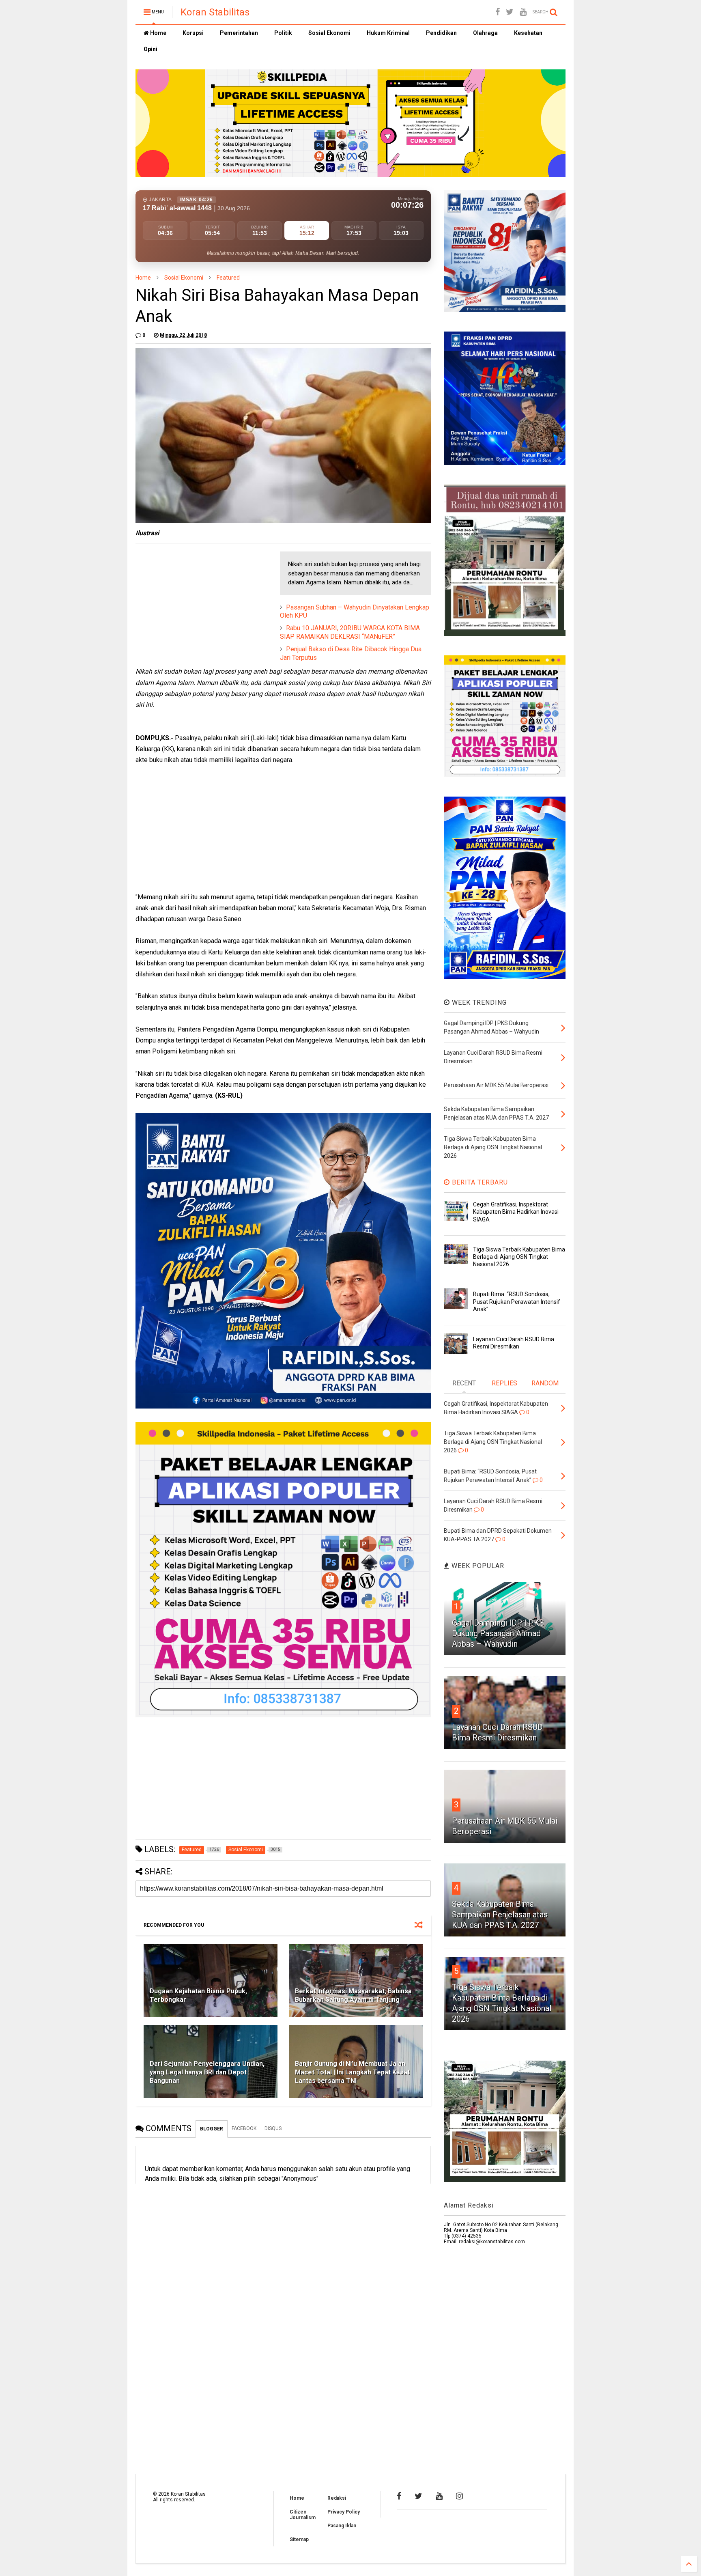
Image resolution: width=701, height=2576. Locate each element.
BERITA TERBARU (479, 1182)
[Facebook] (498, 12)
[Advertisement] (196, 602)
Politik (283, 33)
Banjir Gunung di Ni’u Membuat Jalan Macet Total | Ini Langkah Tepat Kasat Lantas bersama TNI (352, 2072)
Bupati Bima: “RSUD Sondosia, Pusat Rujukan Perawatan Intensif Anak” (517, 1301)
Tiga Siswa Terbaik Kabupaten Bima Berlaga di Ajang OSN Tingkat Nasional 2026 (519, 1257)
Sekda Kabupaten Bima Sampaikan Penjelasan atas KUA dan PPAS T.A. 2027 (500, 1915)
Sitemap (299, 2539)
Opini (151, 49)
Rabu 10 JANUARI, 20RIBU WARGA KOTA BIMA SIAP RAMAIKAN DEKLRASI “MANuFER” (350, 632)
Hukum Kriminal (388, 33)
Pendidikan (441, 33)
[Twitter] (510, 12)
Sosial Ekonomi (329, 33)
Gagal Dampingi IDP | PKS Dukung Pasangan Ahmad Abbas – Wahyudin (498, 1633)
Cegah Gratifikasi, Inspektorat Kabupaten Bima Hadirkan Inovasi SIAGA (516, 1212)
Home (158, 33)
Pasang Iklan (342, 2526)
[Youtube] (523, 12)
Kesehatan (528, 33)
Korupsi (193, 33)
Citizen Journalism (303, 2515)
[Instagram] (459, 2496)
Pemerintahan (239, 33)
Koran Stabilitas (215, 12)
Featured (228, 278)
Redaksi (337, 2498)
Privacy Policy (344, 2512)
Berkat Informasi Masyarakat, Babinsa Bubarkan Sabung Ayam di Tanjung (353, 1995)
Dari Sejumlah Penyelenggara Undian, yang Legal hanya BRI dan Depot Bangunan (207, 2072)
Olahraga (485, 33)
